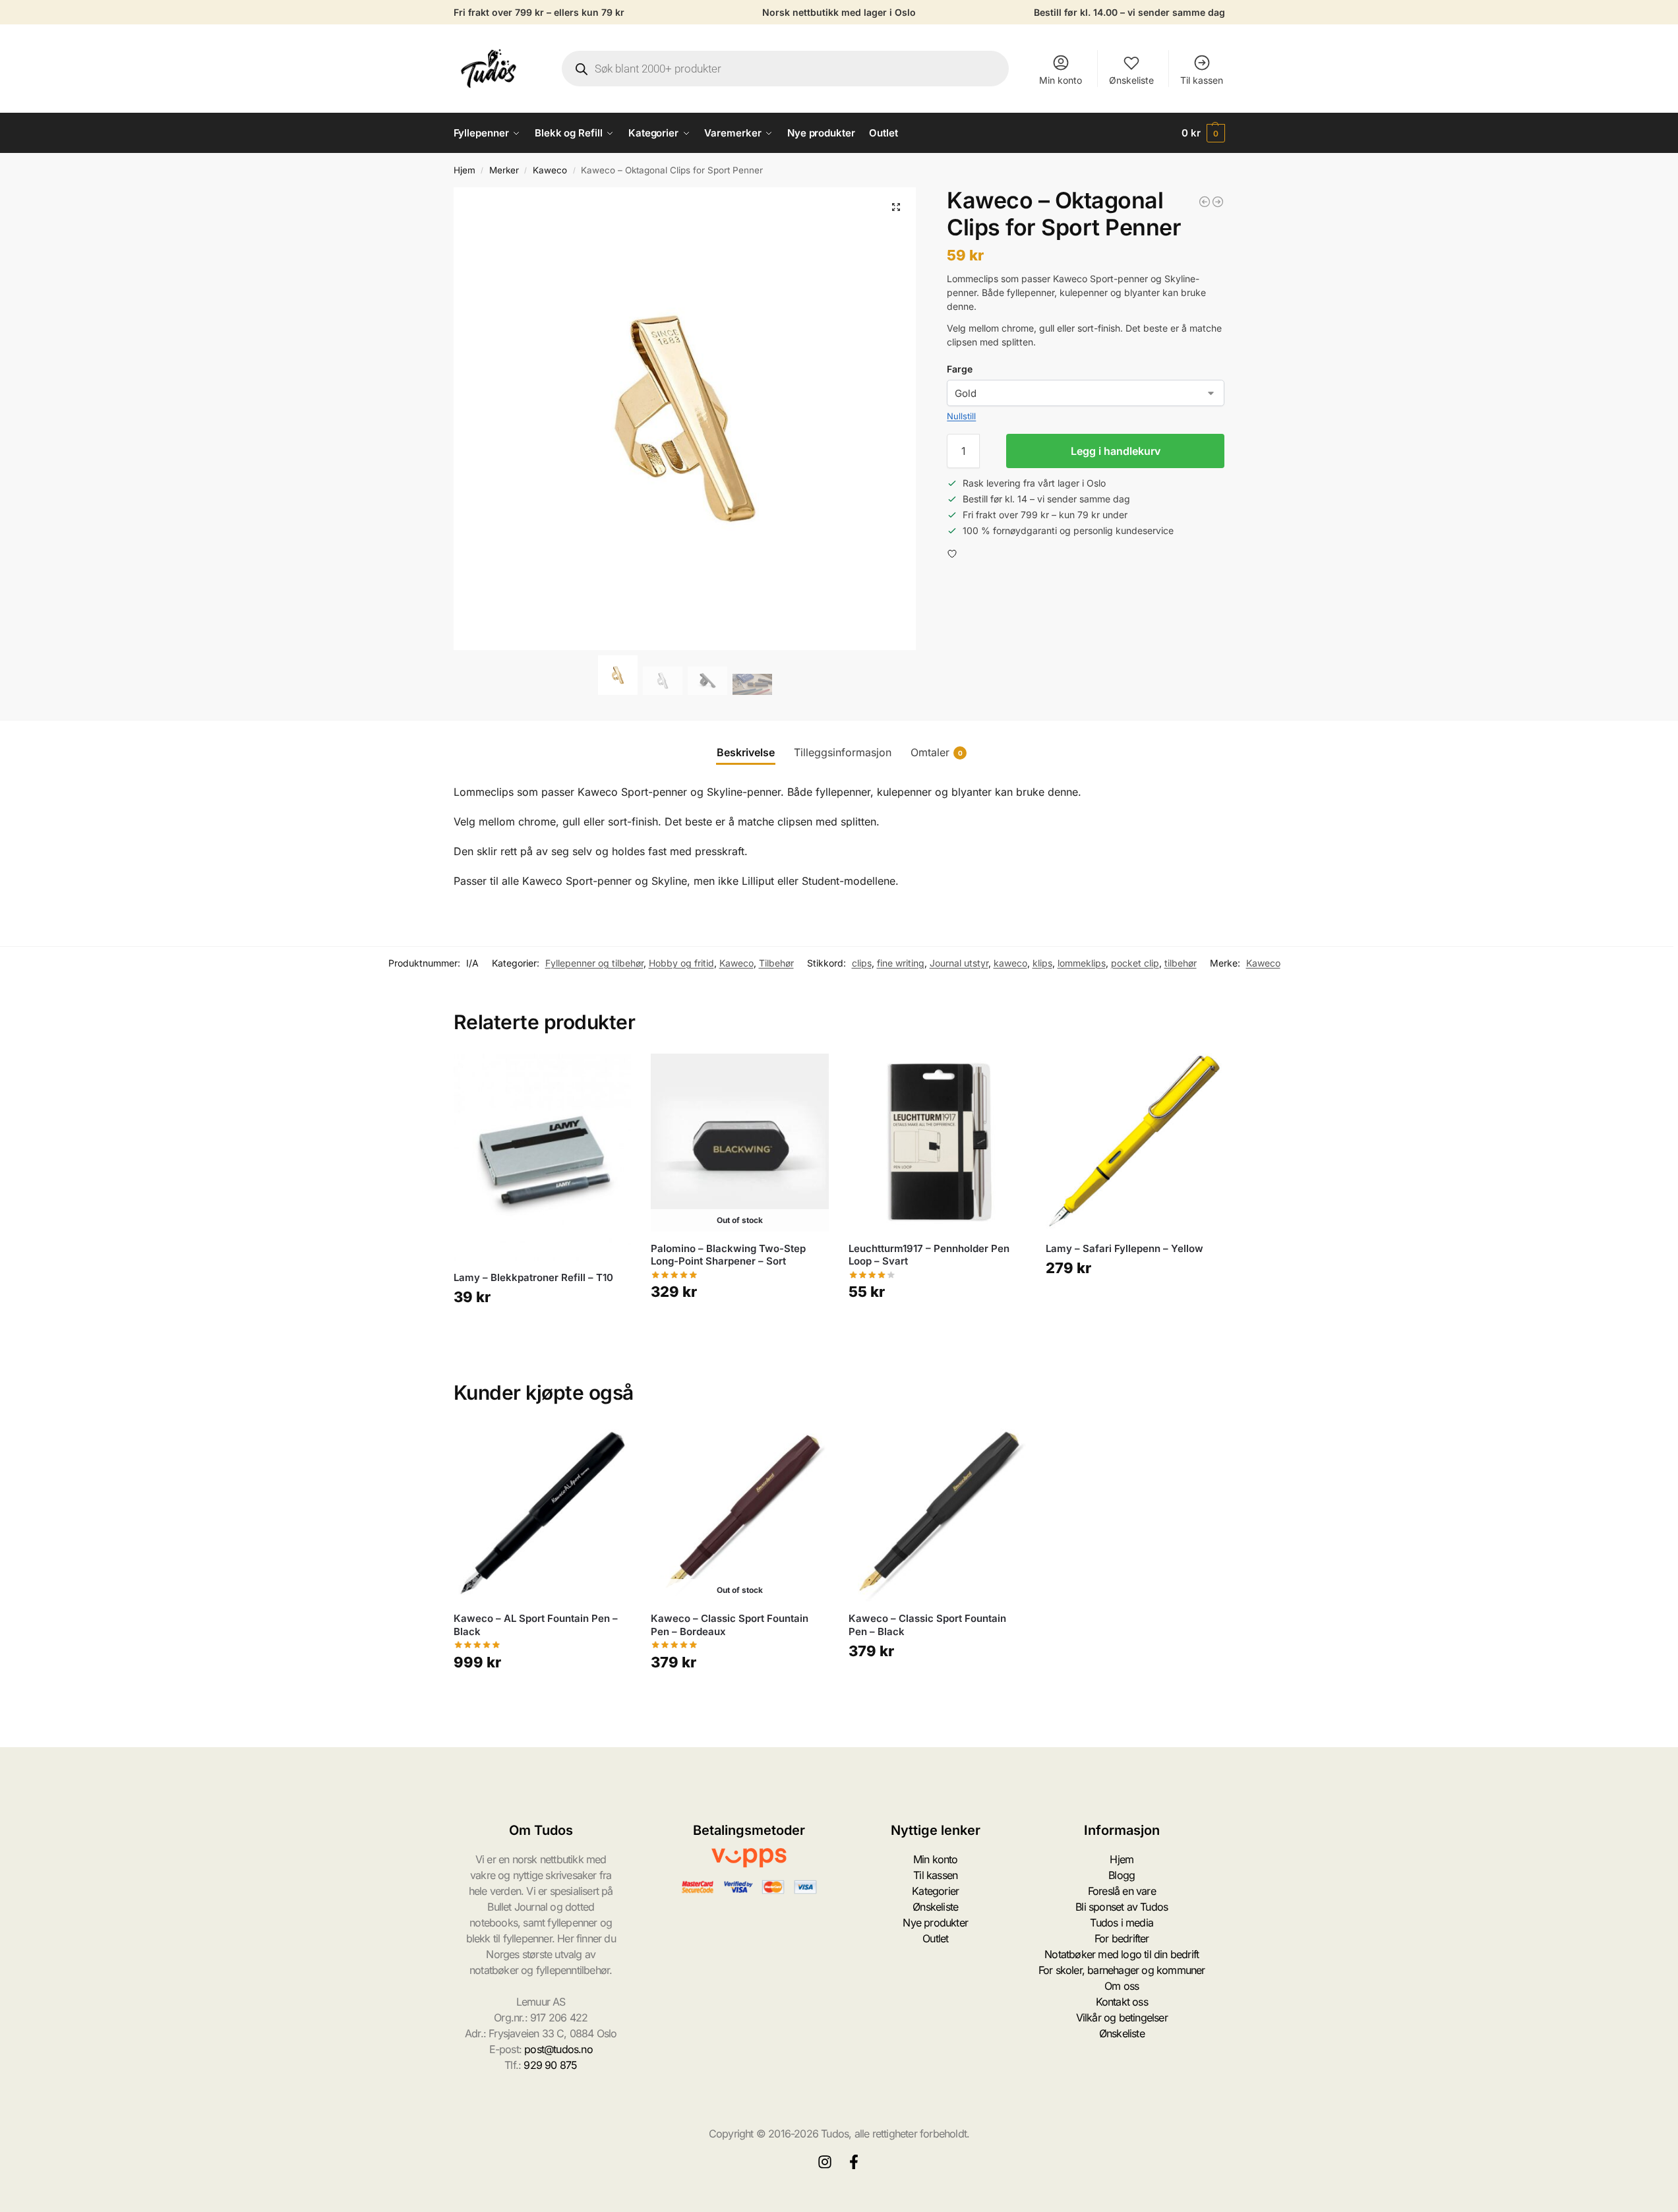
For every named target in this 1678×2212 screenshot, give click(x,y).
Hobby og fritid (681, 963)
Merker (504, 170)
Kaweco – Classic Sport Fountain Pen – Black (927, 1625)
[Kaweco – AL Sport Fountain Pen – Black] (543, 1513)
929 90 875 (550, 2065)
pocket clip (1135, 963)
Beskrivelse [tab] (746, 752)
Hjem (464, 170)
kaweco (1010, 963)
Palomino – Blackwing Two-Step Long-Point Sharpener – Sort (728, 1255)
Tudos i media (1122, 1923)
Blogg (1122, 1875)
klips (1042, 963)
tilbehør (1181, 963)
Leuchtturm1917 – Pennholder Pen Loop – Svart (929, 1255)
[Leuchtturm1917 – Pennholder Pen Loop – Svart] (938, 1143)
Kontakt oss (1122, 2002)
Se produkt (740, 1330)
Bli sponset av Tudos (1122, 1907)
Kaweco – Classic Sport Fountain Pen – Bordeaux (730, 1625)
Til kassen (1202, 80)
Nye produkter (935, 1923)
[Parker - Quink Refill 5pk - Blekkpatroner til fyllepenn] (1218, 202)
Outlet (935, 1938)
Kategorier (935, 1891)
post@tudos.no (558, 2049)
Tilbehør (776, 963)
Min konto (1061, 80)
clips (862, 963)
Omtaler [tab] (937, 752)
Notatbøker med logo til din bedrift (1122, 1954)
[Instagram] (825, 2162)
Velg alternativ (542, 1335)
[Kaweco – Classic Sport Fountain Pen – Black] (938, 1513)
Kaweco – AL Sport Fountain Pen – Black (536, 1625)
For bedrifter (1122, 1938)
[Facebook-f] (854, 2162)
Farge (960, 369)
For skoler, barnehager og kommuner (1122, 1970)
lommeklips (1082, 963)
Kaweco (550, 170)
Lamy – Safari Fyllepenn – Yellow (1124, 1248)
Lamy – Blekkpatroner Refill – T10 (533, 1277)
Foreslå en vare (1122, 1891)
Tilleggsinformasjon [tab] (843, 752)
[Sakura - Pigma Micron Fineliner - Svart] (1205, 202)
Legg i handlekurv (1116, 451)
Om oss (1122, 1986)
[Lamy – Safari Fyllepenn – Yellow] (1135, 1143)
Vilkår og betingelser (1122, 2018)
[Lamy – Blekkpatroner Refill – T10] (543, 1157)
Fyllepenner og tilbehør (594, 963)
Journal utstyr (959, 963)
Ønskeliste (1131, 80)
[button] (1203, 133)
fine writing (901, 963)
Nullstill (961, 416)
